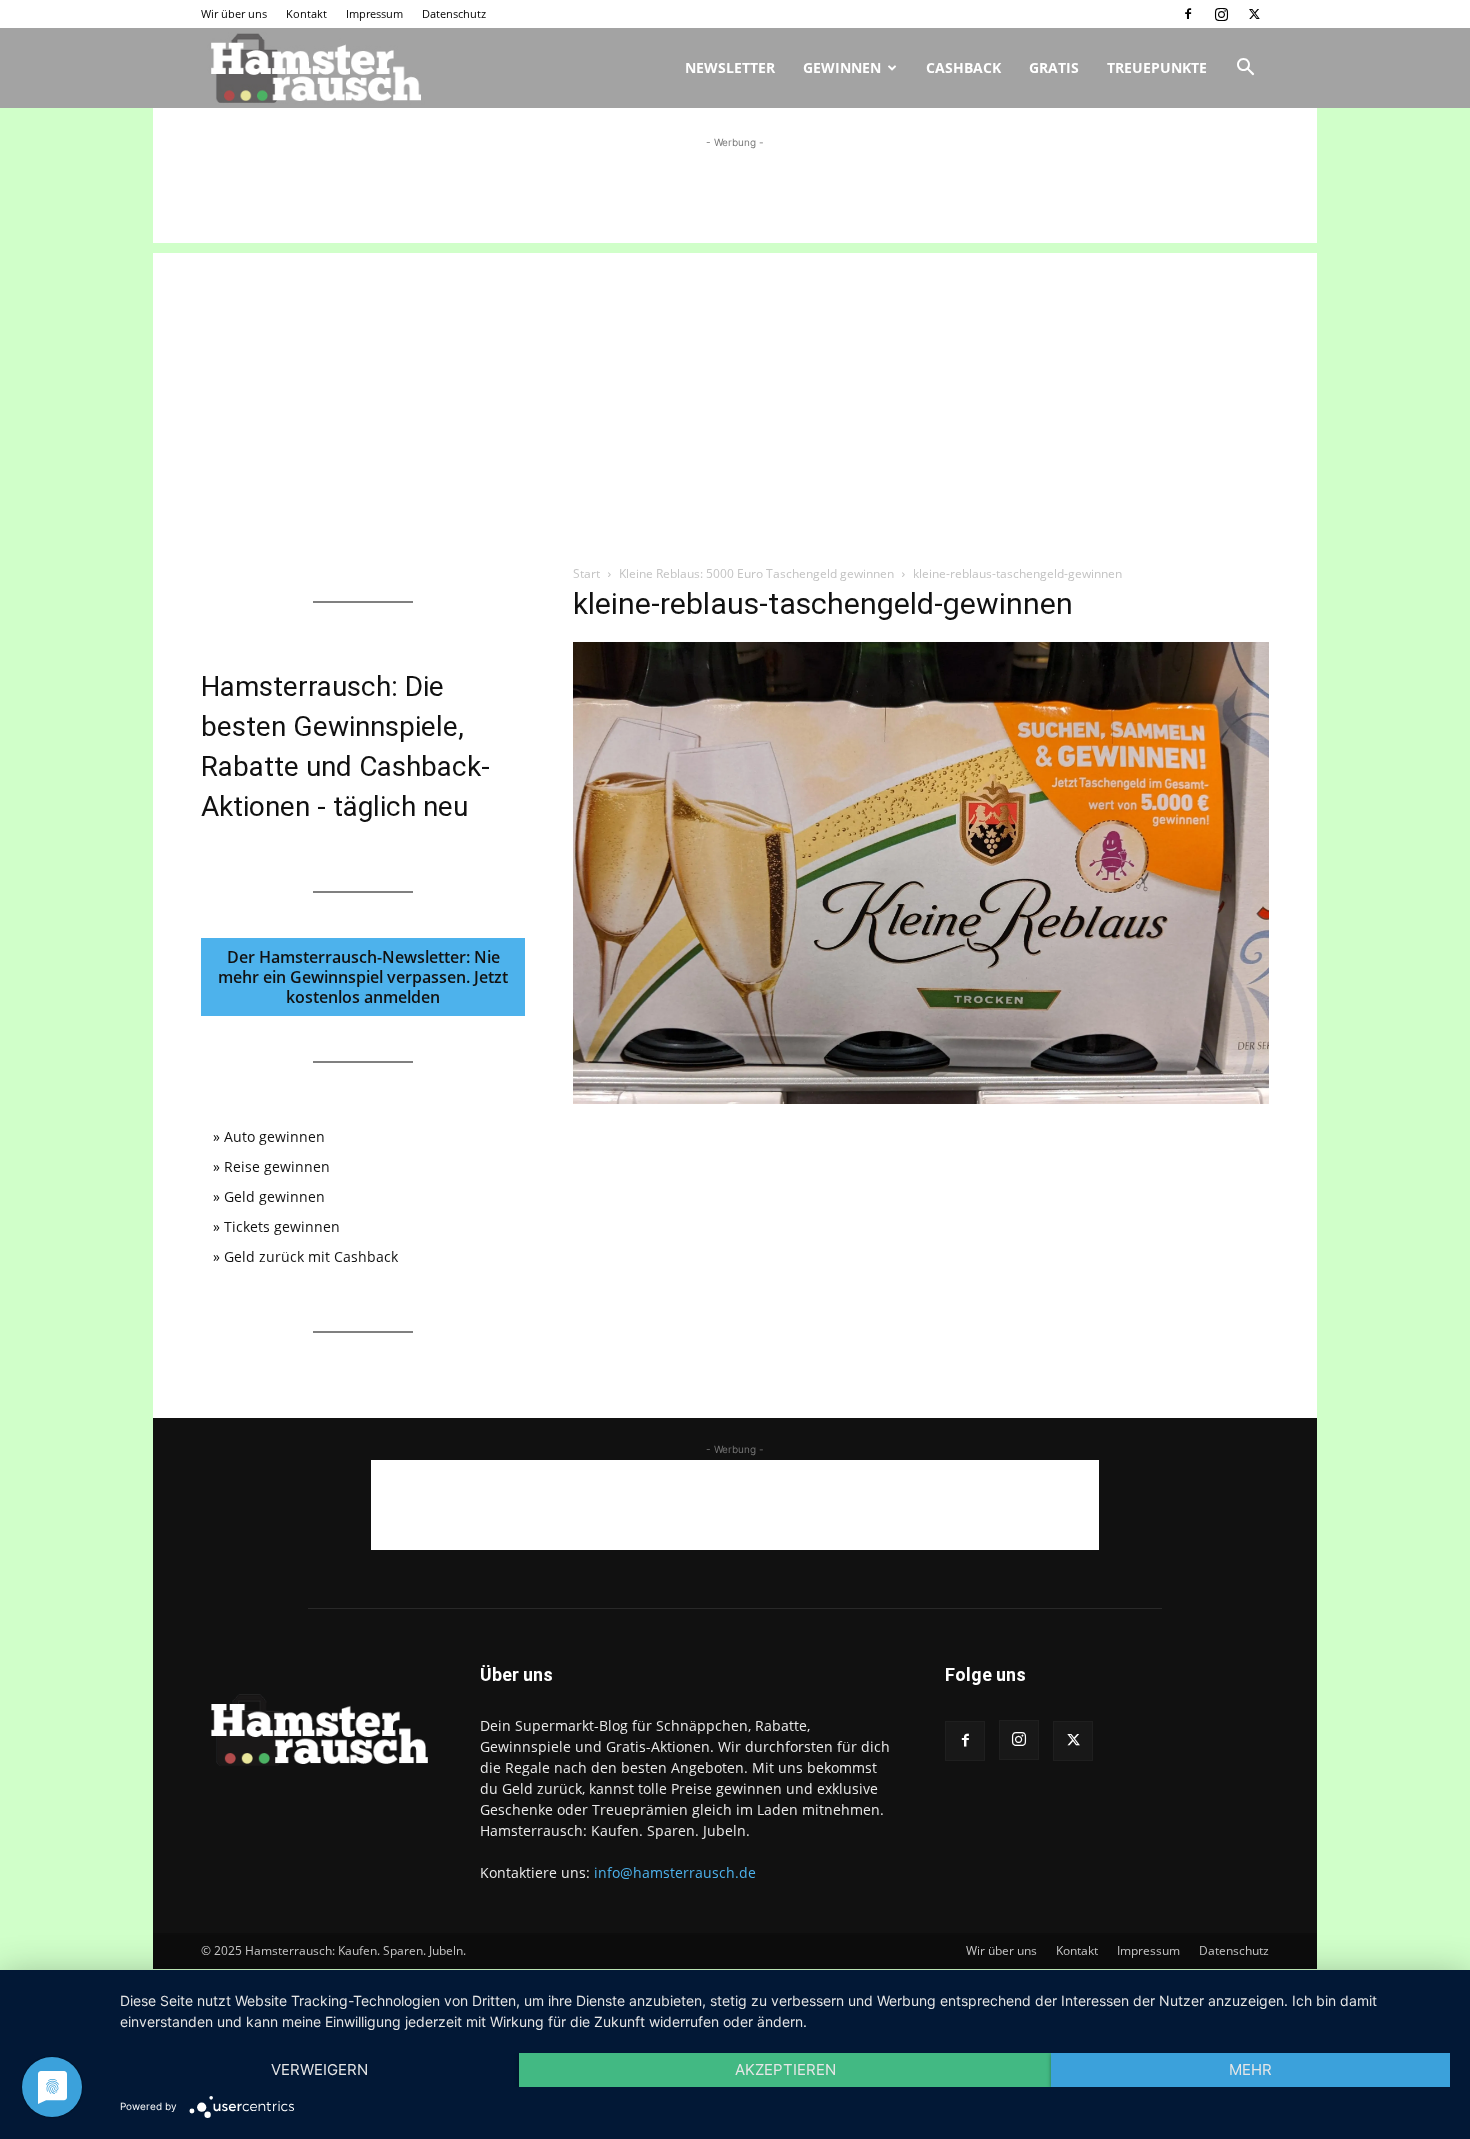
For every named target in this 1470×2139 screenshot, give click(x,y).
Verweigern (319, 2069)
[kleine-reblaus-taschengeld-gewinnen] (921, 1098)
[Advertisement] (735, 198)
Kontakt (306, 13)
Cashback (963, 67)
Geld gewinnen (274, 1196)
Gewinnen (842, 67)
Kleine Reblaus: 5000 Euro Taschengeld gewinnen (756, 573)
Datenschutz (454, 13)
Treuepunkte (1157, 67)
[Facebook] (1188, 14)
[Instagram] (1221, 14)
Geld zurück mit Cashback (311, 1256)
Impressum (374, 13)
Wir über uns (234, 13)
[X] (1254, 14)
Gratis (1054, 67)
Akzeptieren (785, 2069)
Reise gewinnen (277, 1166)
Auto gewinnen (274, 1136)
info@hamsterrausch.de (675, 1872)
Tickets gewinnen (282, 1226)
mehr (1250, 2069)
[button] (1245, 69)
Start (586, 573)
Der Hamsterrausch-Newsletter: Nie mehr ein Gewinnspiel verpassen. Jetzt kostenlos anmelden (363, 977)
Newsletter (730, 67)
